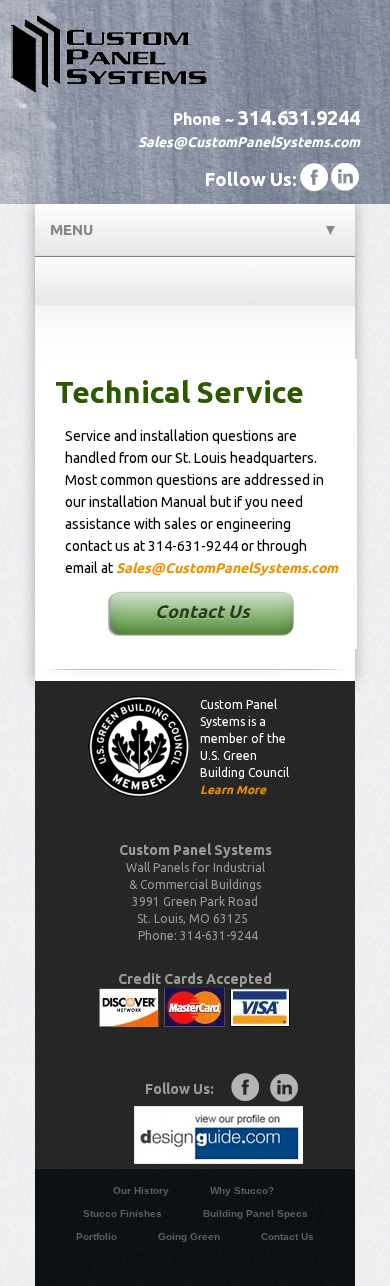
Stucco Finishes (122, 1213)
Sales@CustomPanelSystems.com (249, 142)
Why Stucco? (242, 1190)
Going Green (189, 1236)
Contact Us (202, 611)
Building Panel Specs (255, 1213)
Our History (141, 1190)
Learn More (233, 789)
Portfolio (96, 1236)
